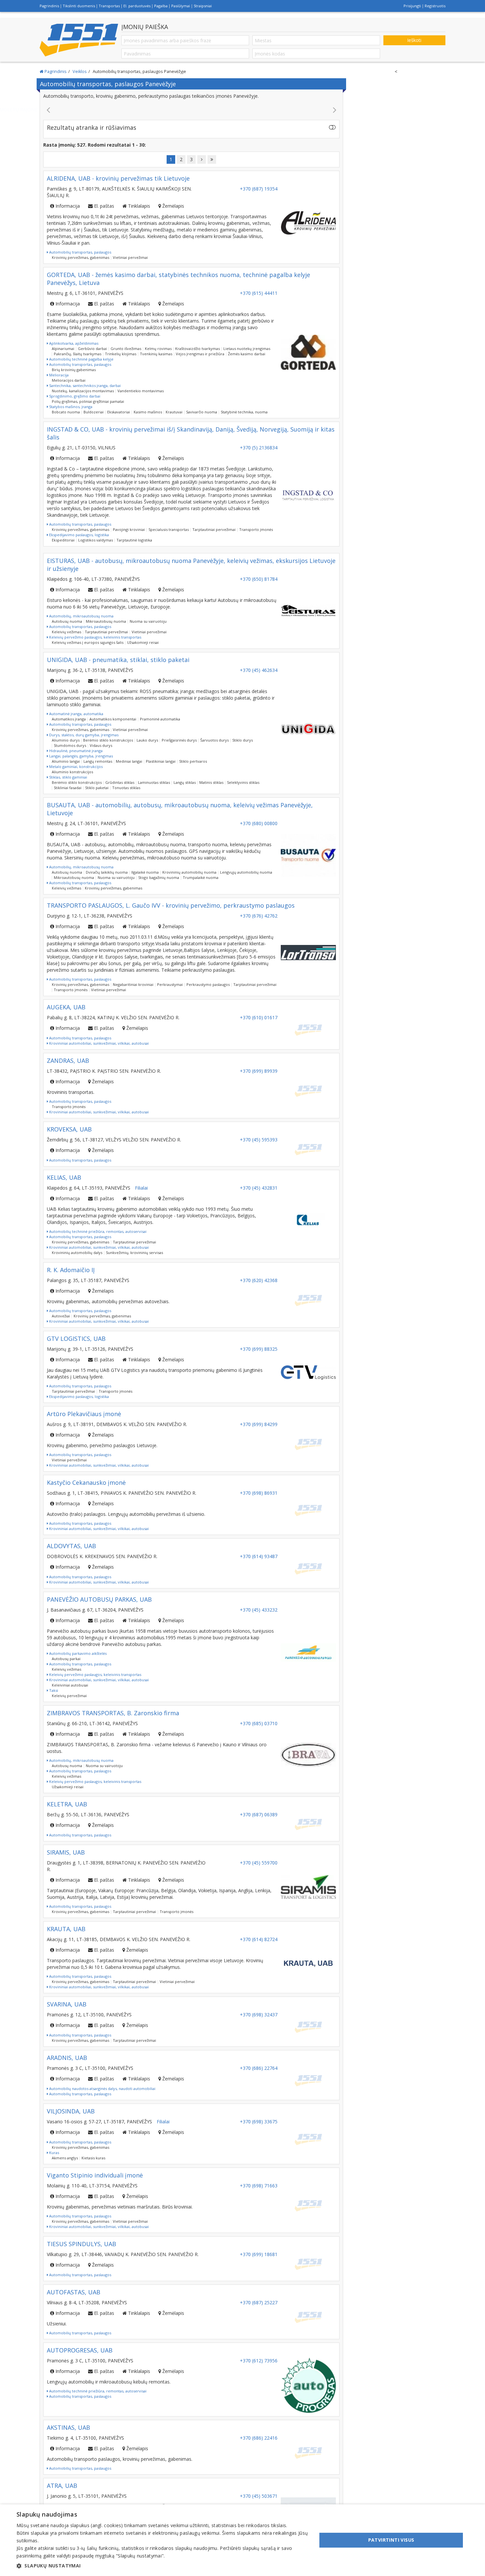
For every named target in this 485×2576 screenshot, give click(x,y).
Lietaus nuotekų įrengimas (247, 348)
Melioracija (58, 375)
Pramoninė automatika (160, 719)
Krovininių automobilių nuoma (189, 872)
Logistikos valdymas (96, 540)
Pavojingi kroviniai (129, 529)
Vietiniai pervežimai (130, 257)
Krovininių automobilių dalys (77, 1253)
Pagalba (161, 6)
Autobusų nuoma (67, 621)
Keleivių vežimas (66, 632)
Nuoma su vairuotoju (148, 621)
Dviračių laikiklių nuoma (107, 872)
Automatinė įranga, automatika (76, 714)
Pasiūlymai (181, 6)
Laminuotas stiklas (154, 782)
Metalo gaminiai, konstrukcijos (75, 766)
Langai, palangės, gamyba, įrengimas (81, 756)
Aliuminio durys (66, 740)
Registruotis (435, 6)
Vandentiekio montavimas (141, 391)
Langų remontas (98, 761)
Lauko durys (147, 740)
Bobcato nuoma (66, 412)
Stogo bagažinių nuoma (159, 877)
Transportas (109, 6)
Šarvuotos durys (214, 740)
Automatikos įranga (69, 719)
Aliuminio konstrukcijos (72, 772)
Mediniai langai (129, 761)
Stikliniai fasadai (68, 788)
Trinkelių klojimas (121, 354)
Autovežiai (61, 1316)
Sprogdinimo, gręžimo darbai (74, 396)
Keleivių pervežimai (69, 1696)
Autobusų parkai (66, 1659)
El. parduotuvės (137, 6)
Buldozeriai (94, 412)
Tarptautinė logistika (134, 540)
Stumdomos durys (70, 745)
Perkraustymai (170, 984)
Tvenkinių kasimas (156, 354)
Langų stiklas (185, 782)
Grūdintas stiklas (120, 782)
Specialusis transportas (169, 529)
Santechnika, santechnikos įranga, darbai (84, 385)
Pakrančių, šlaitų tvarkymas (78, 354)
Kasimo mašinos (148, 412)
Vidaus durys (101, 745)
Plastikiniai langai (161, 761)
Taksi (53, 1690)
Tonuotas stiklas (126, 788)
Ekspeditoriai (63, 540)
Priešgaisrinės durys (179, 740)
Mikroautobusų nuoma (106, 621)
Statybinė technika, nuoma (244, 412)
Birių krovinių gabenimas (74, 370)
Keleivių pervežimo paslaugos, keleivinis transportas (95, 637)
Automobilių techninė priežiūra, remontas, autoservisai (97, 1231)
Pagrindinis (49, 6)
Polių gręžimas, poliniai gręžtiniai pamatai (88, 401)
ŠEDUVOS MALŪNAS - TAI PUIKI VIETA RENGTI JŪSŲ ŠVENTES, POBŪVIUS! (192, 109)
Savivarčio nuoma (202, 412)
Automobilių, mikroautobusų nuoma (81, 616)
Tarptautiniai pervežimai (214, 529)
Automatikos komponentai (113, 719)
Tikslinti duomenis (79, 6)
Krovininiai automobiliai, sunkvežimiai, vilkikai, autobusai (98, 1043)
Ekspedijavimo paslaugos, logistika (79, 535)
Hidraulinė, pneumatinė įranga (75, 751)
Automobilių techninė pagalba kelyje (81, 359)
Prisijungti (412, 6)
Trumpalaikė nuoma (201, 877)
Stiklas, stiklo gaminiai (68, 777)
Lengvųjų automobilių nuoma (246, 872)
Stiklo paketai (97, 788)
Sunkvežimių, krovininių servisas (134, 1253)
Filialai (141, 1188)
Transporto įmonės (256, 529)
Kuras (54, 2153)
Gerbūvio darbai (92, 348)
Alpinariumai (63, 348)
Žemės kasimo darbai (247, 354)
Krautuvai (174, 412)
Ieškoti (414, 40)
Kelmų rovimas (158, 348)
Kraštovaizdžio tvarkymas (197, 348)
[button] (162, 2566)
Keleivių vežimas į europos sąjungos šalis (88, 642)
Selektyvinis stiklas (243, 782)
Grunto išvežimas (126, 348)
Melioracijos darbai (69, 380)
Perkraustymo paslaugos (208, 984)
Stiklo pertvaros (193, 761)
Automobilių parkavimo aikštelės (77, 1653)
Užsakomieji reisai (143, 642)
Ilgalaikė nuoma (145, 872)
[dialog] (242, 2540)
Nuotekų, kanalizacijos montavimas (83, 391)
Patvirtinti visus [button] (391, 2540)
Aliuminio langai (66, 761)
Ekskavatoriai (119, 412)
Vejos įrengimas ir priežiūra (200, 354)
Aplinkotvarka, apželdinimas (73, 343)
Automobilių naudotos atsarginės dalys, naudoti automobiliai (102, 2089)
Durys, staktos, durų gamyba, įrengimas (83, 735)
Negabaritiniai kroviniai (133, 984)
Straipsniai (203, 6)
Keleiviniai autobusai (70, 1685)
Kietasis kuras (93, 2158)
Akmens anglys (65, 2158)
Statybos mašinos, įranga (70, 407)
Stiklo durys (242, 740)
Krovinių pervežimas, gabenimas (81, 257)
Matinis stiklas (211, 782)
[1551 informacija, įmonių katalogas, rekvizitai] (79, 40)
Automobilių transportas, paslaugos (80, 252)
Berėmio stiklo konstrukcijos (108, 740)
